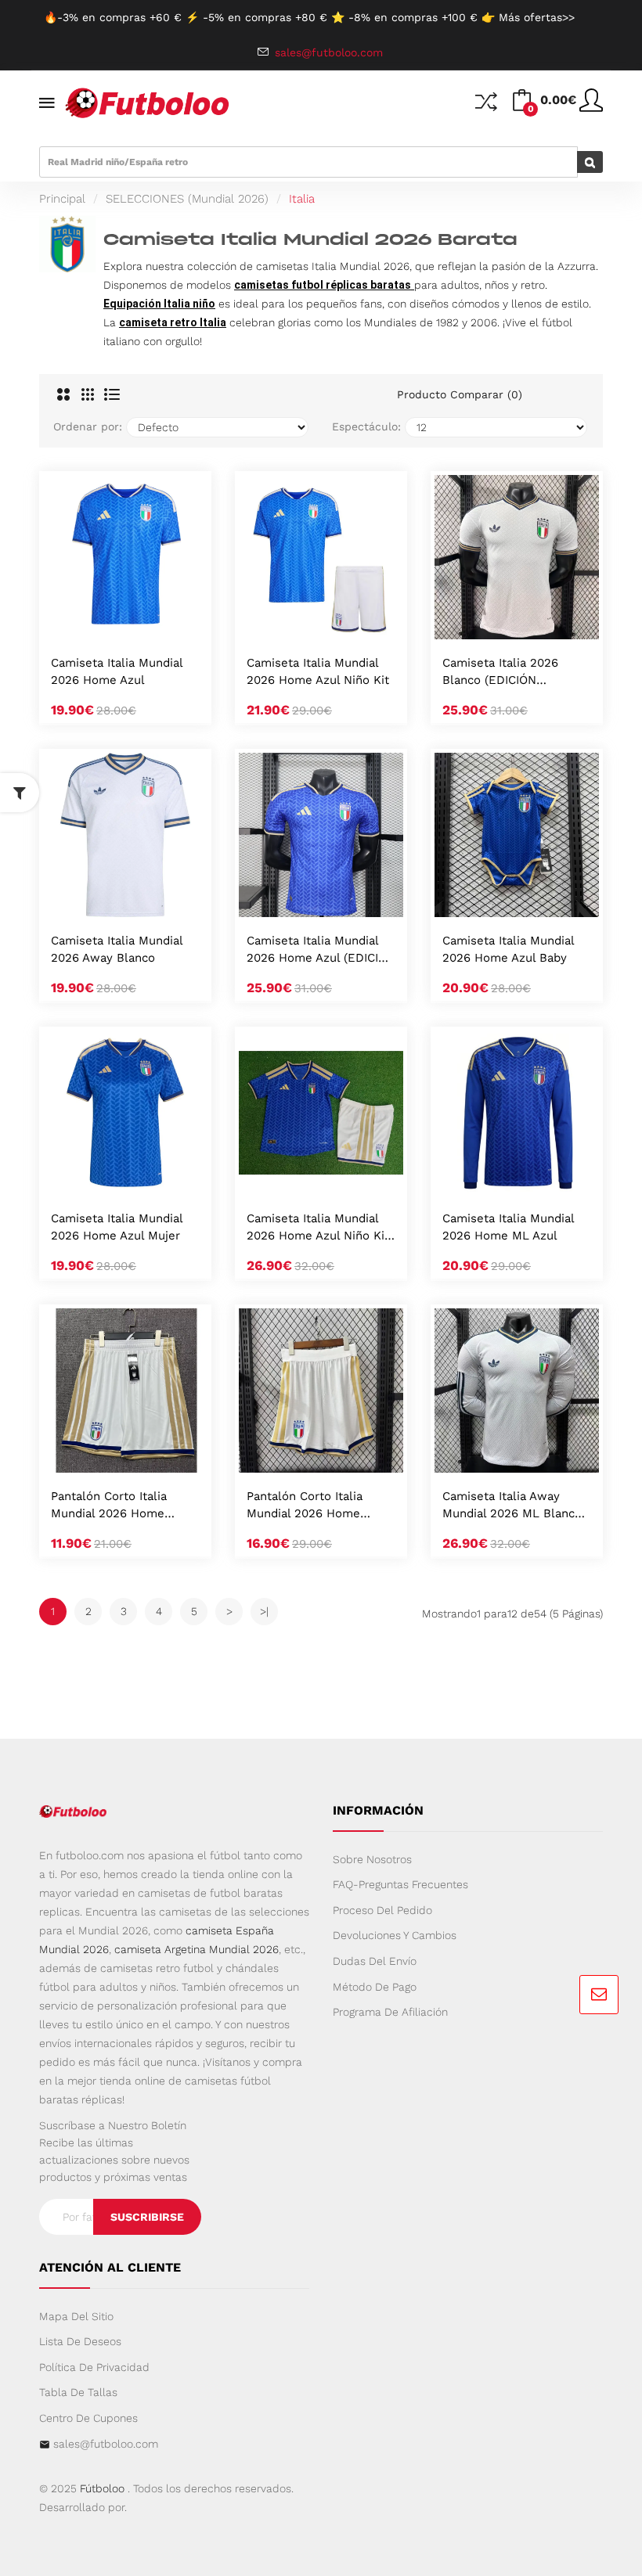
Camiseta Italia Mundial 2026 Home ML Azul (508, 1227)
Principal (62, 199)
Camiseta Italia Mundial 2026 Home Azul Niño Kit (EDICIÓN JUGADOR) (318, 1228)
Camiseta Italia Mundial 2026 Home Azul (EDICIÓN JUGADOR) (321, 950)
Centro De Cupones (88, 2418)
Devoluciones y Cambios (395, 1935)
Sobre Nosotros (372, 1859)
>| (264, 1611)
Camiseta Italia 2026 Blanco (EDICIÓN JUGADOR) (500, 673)
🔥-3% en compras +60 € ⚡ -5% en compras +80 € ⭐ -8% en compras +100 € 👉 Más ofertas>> (309, 17)
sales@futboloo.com (106, 2444)
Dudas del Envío (375, 1961)
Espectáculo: (366, 426)
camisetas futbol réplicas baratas (323, 285)
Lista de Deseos (80, 2341)
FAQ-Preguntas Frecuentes (400, 1884)
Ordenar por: (88, 426)
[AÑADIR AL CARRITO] (105, 623)
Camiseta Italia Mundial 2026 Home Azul (117, 671)
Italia (302, 199)
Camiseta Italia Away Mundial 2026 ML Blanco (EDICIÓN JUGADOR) (512, 1506)
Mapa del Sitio (76, 2316)
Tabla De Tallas (78, 2392)
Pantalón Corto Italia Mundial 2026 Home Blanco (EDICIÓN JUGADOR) (305, 1506)
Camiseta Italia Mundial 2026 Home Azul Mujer (117, 1227)
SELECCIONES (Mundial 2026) (187, 199)
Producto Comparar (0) (460, 394)
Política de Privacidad (94, 2367)
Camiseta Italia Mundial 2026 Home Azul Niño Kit (318, 671)
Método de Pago (375, 1987)
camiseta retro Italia (173, 322)
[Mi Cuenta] (591, 106)
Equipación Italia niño (159, 304)
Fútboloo (102, 2488)
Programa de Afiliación (390, 2012)
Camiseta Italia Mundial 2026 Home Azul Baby (508, 949)
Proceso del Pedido (382, 1910)
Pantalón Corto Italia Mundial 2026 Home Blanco (109, 1506)
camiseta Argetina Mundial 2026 (197, 1949)
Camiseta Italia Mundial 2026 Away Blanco (117, 949)
